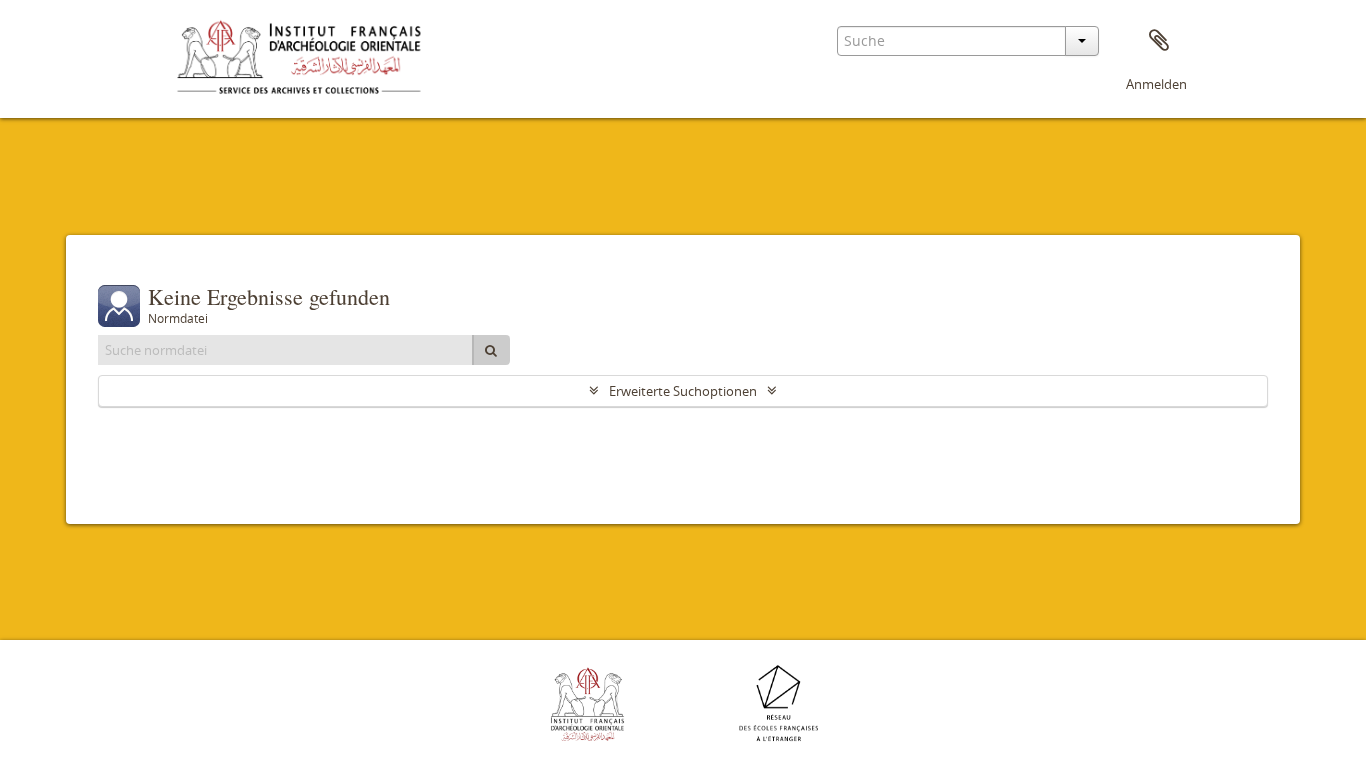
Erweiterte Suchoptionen (683, 391)
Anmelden (1156, 84)
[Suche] (491, 350)
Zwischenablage (1159, 41)
